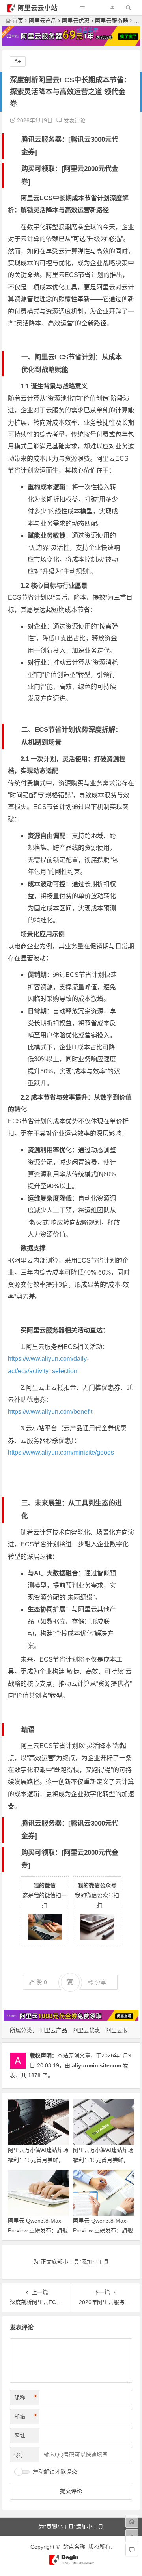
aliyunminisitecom (96, 2065)
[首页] (132, 2521)
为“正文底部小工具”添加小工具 (71, 2262)
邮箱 (26, 2416)
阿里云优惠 (86, 2030)
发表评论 (74, 120)
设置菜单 (88, 30)
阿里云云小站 (37, 8)
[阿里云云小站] (71, 2563)
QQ (19, 2454)
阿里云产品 (53, 2030)
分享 (101, 1982)
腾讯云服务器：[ (46, 140)
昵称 (26, 2397)
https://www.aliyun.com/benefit (50, 1412)
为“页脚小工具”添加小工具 (71, 2527)
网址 (20, 2435)
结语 (28, 1730)
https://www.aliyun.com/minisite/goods (61, 1452)
